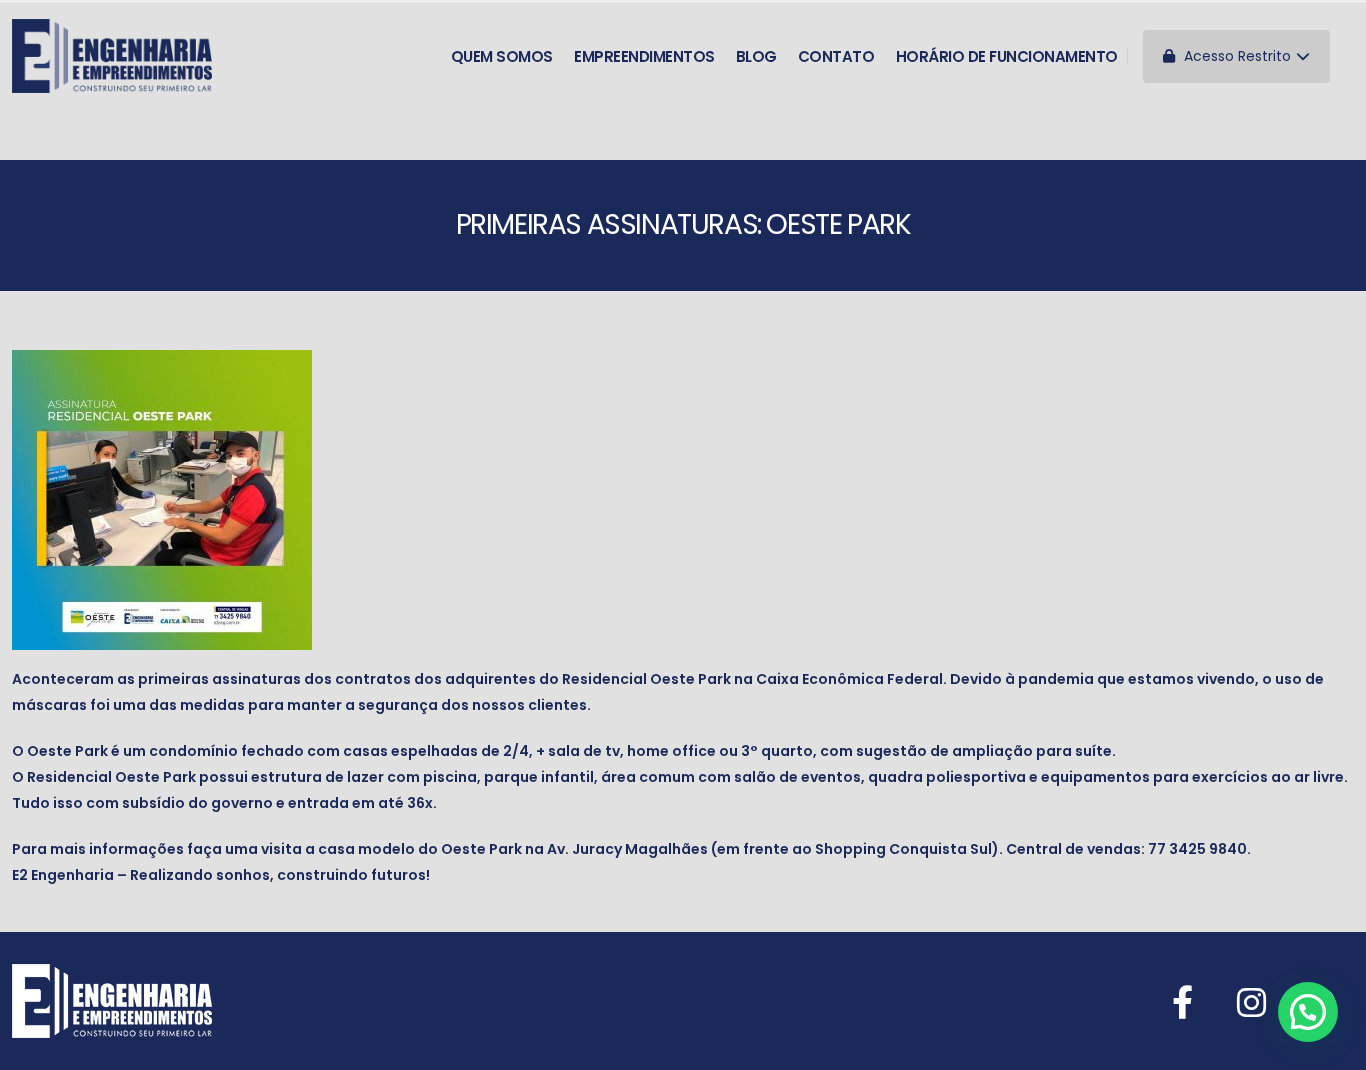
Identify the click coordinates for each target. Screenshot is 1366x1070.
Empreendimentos (644, 56)
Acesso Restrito (1235, 56)
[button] (1308, 1012)
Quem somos (502, 56)
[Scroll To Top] (1331, 1047)
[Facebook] (1182, 1002)
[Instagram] (1251, 1002)
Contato (836, 56)
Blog (756, 56)
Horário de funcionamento (1007, 56)
